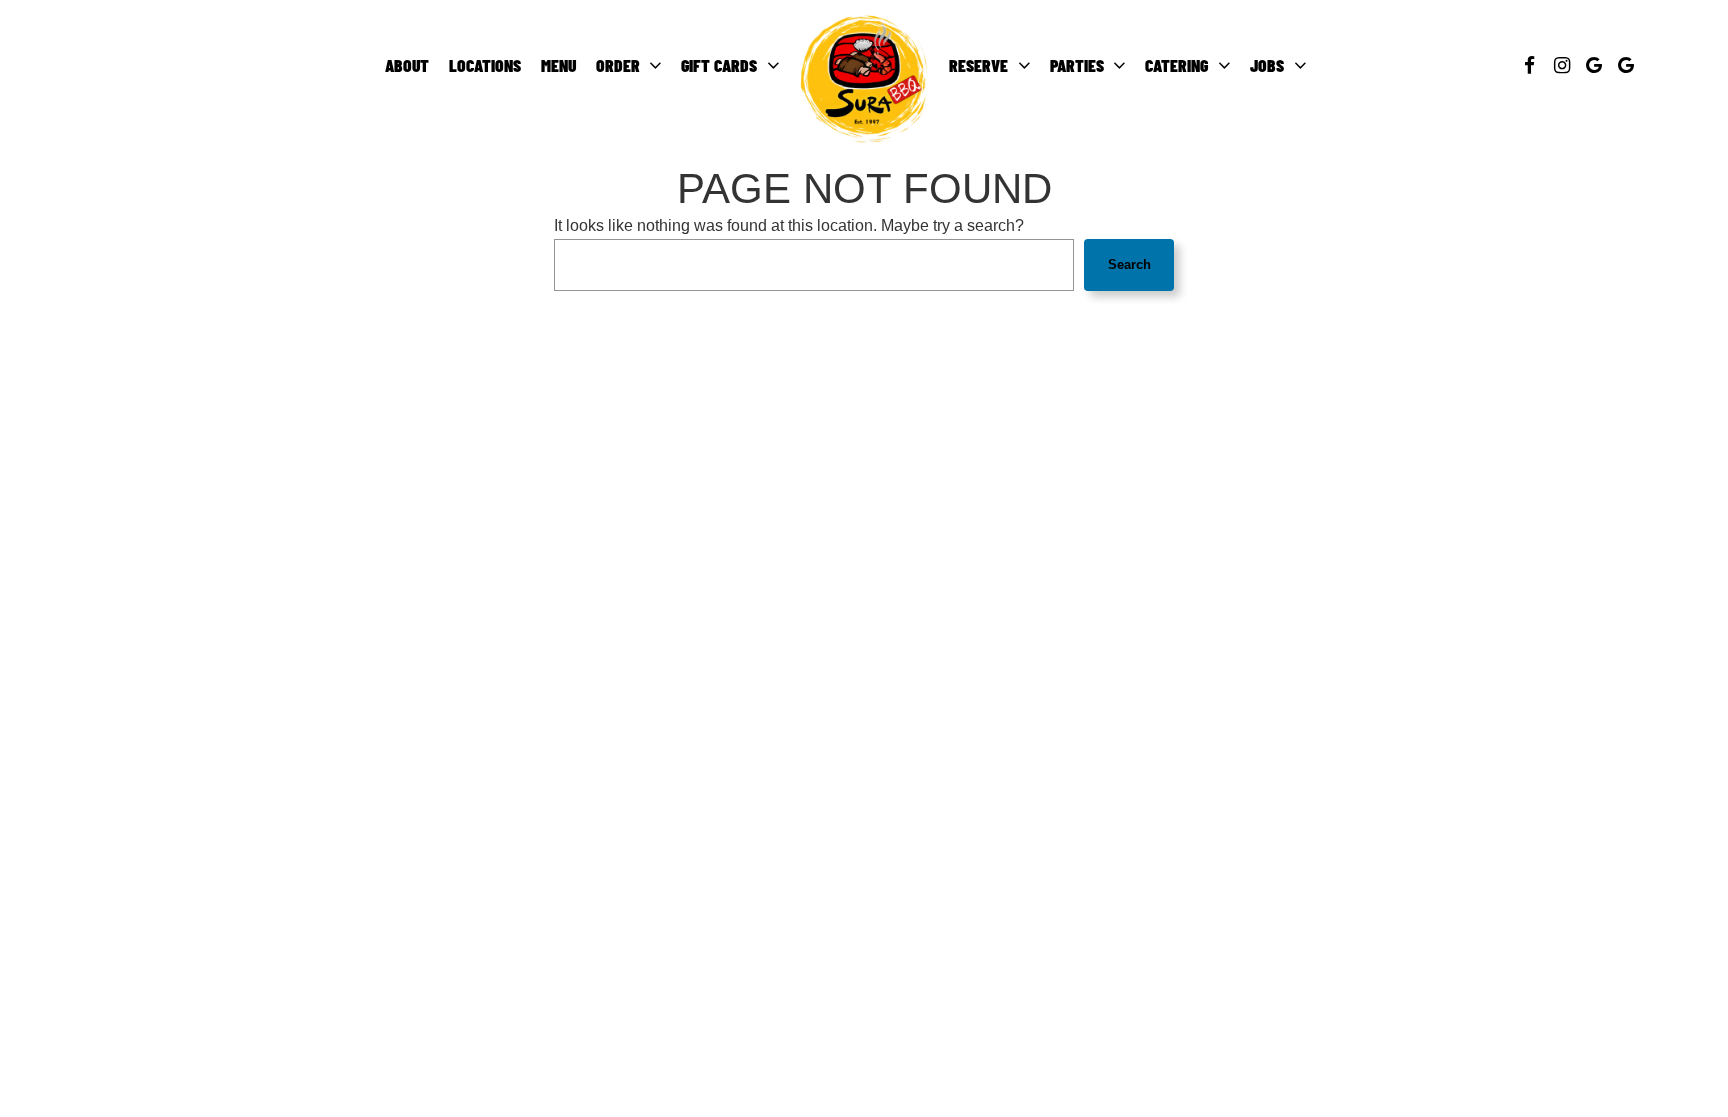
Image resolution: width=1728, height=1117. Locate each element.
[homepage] (864, 77)
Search (1129, 264)
